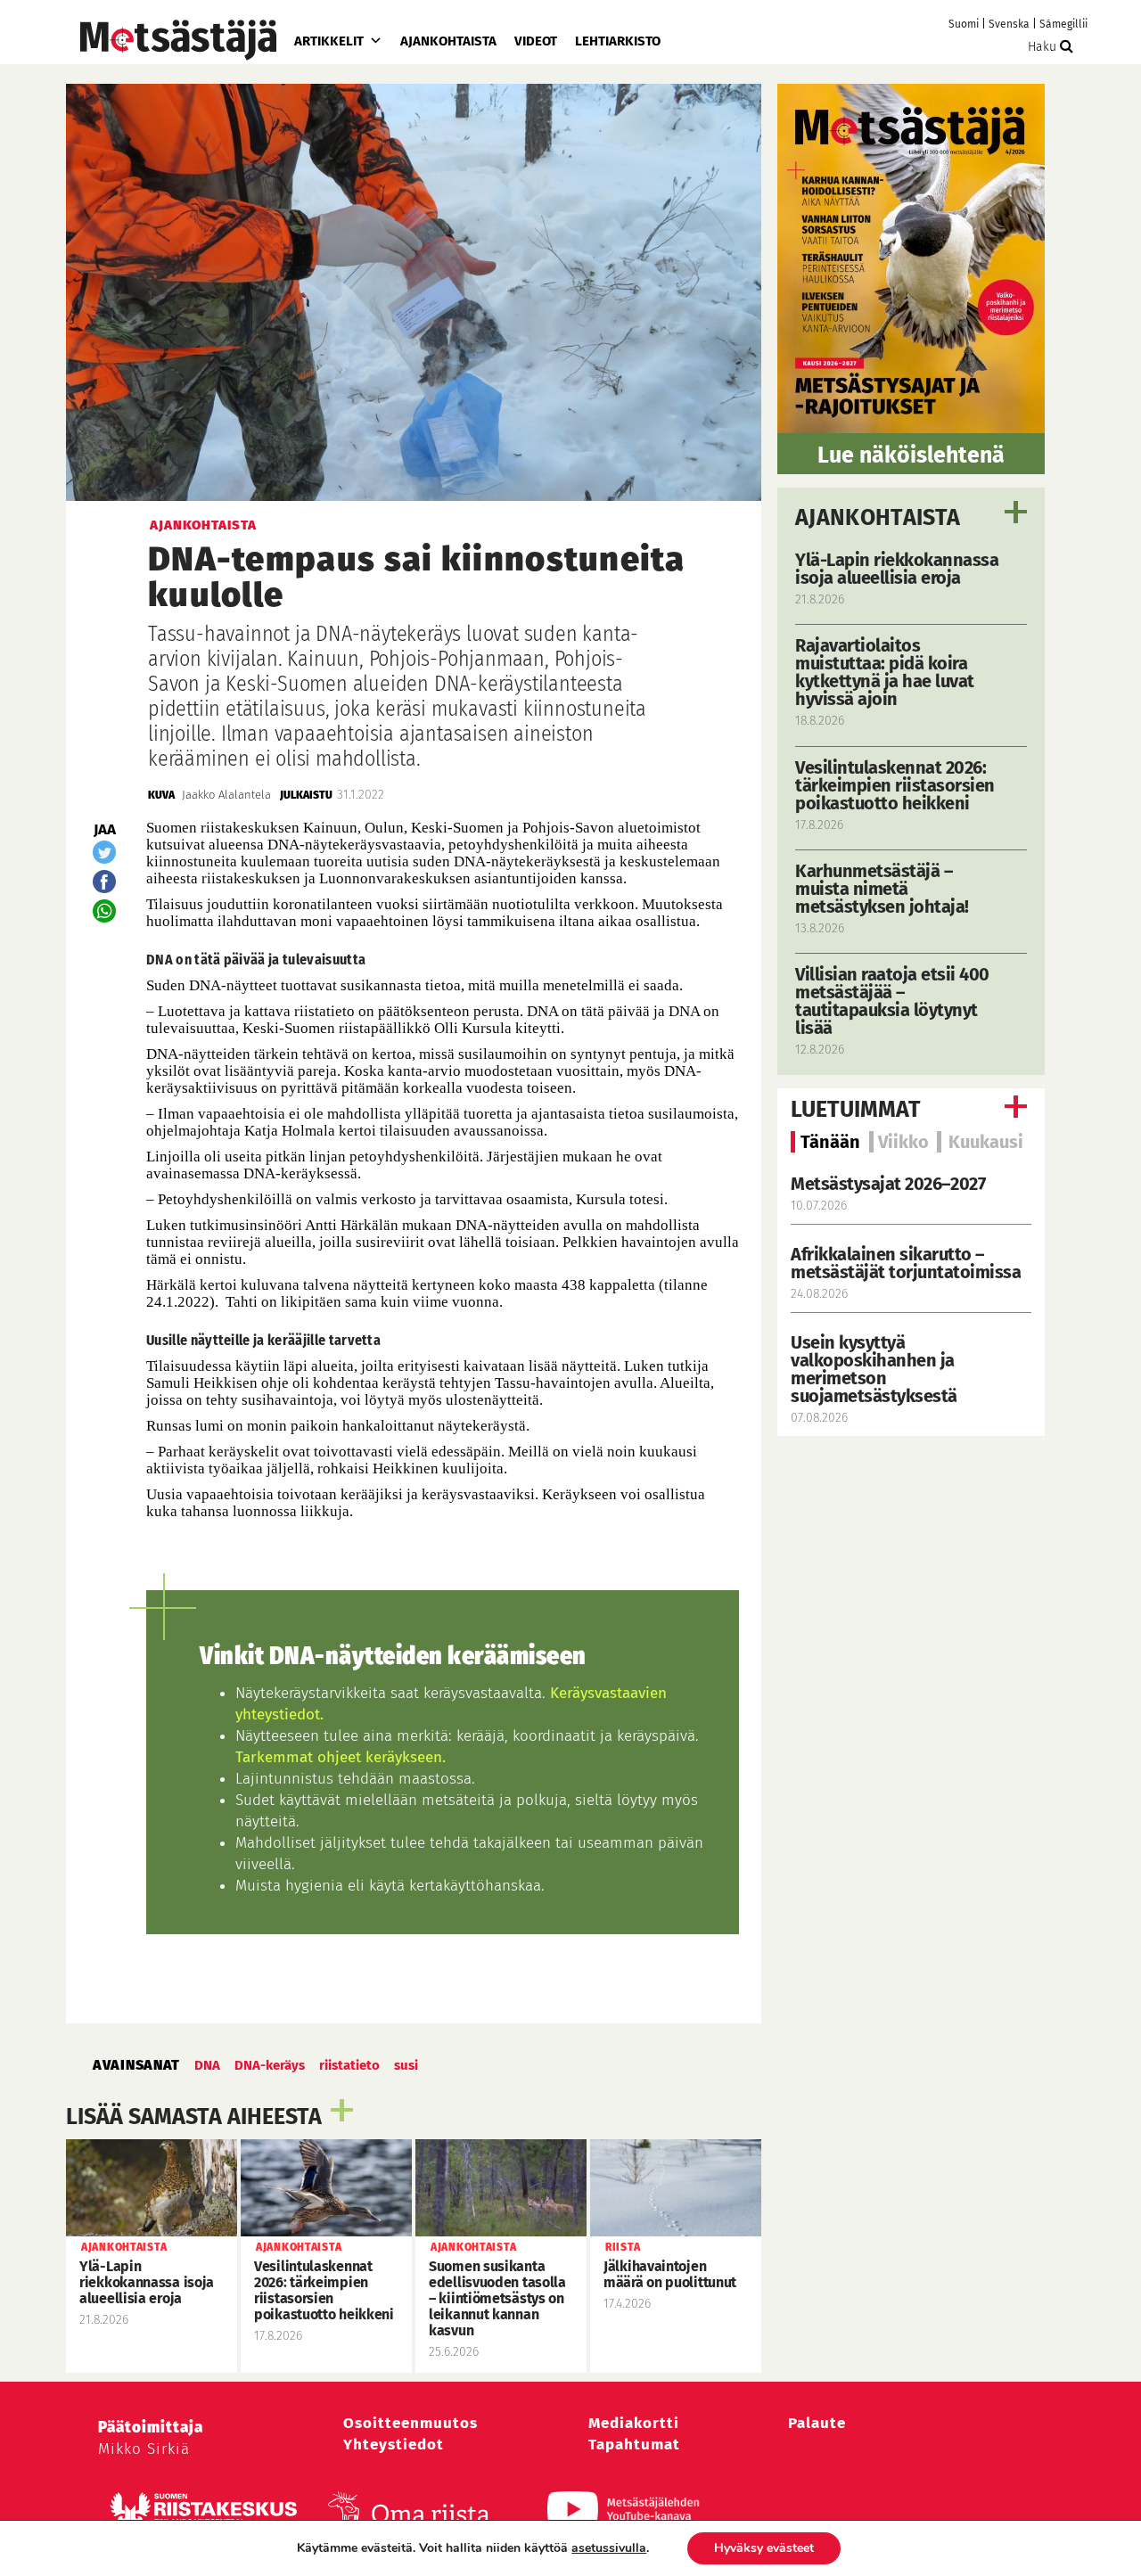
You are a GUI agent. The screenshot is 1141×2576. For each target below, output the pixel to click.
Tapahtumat (634, 2445)
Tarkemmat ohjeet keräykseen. (341, 1757)
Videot (536, 41)
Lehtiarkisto (618, 41)
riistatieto (349, 2065)
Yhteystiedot (394, 2445)
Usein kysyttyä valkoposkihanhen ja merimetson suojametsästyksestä (876, 1369)
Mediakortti (634, 2423)
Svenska (1009, 24)
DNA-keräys (270, 2065)
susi (406, 2065)
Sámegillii (1063, 24)
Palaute (817, 2423)
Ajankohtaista (448, 41)
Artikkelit (329, 41)
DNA (207, 2065)
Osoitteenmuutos (410, 2423)
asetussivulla (609, 2548)
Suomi (964, 24)
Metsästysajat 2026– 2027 (888, 1184)
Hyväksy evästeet (764, 2548)
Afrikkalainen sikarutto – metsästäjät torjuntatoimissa (906, 1263)
